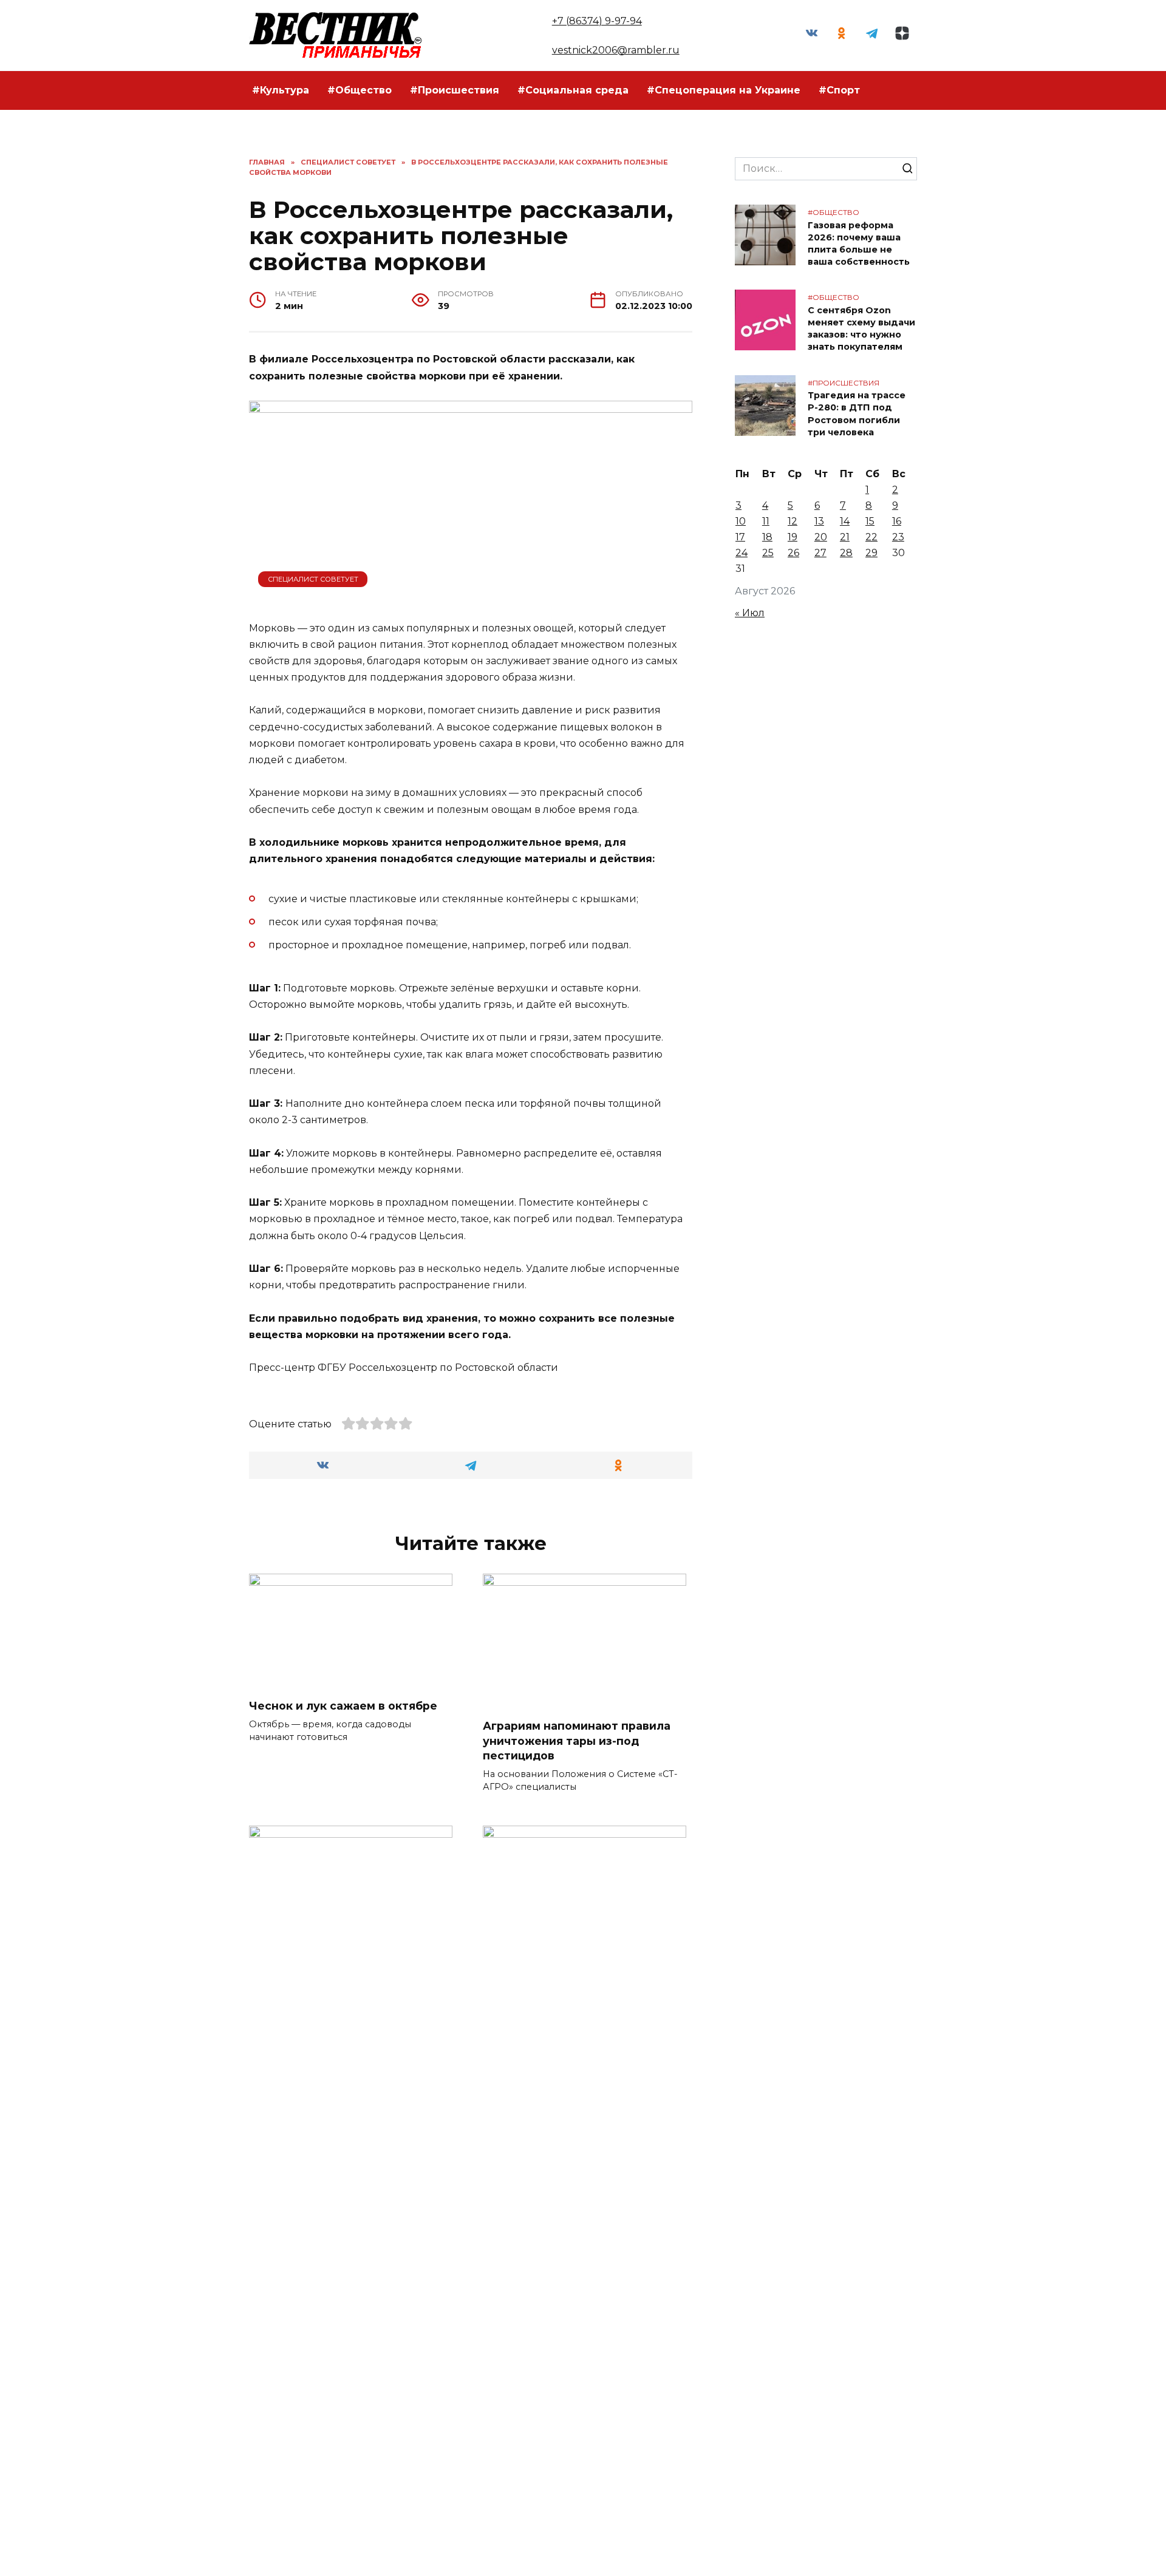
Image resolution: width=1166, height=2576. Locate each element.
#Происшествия (455, 90)
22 (871, 537)
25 (768, 553)
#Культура (281, 90)
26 (793, 553)
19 (793, 537)
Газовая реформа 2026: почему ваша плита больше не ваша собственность (859, 243)
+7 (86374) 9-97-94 (597, 21)
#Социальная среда (573, 90)
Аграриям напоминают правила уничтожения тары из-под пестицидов (577, 1741)
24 (742, 553)
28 (846, 553)
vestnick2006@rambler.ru (616, 50)
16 (897, 521)
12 (793, 521)
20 (821, 537)
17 (740, 537)
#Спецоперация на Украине (724, 90)
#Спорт (839, 90)
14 (845, 521)
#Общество (360, 90)
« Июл (750, 613)
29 (871, 553)
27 (820, 553)
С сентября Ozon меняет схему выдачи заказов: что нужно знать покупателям (861, 328)
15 (870, 521)
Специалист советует (313, 579)
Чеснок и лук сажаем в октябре (343, 1706)
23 (898, 537)
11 (766, 521)
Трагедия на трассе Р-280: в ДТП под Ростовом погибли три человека (857, 414)
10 (741, 521)
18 (767, 537)
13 (819, 521)
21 (845, 537)
